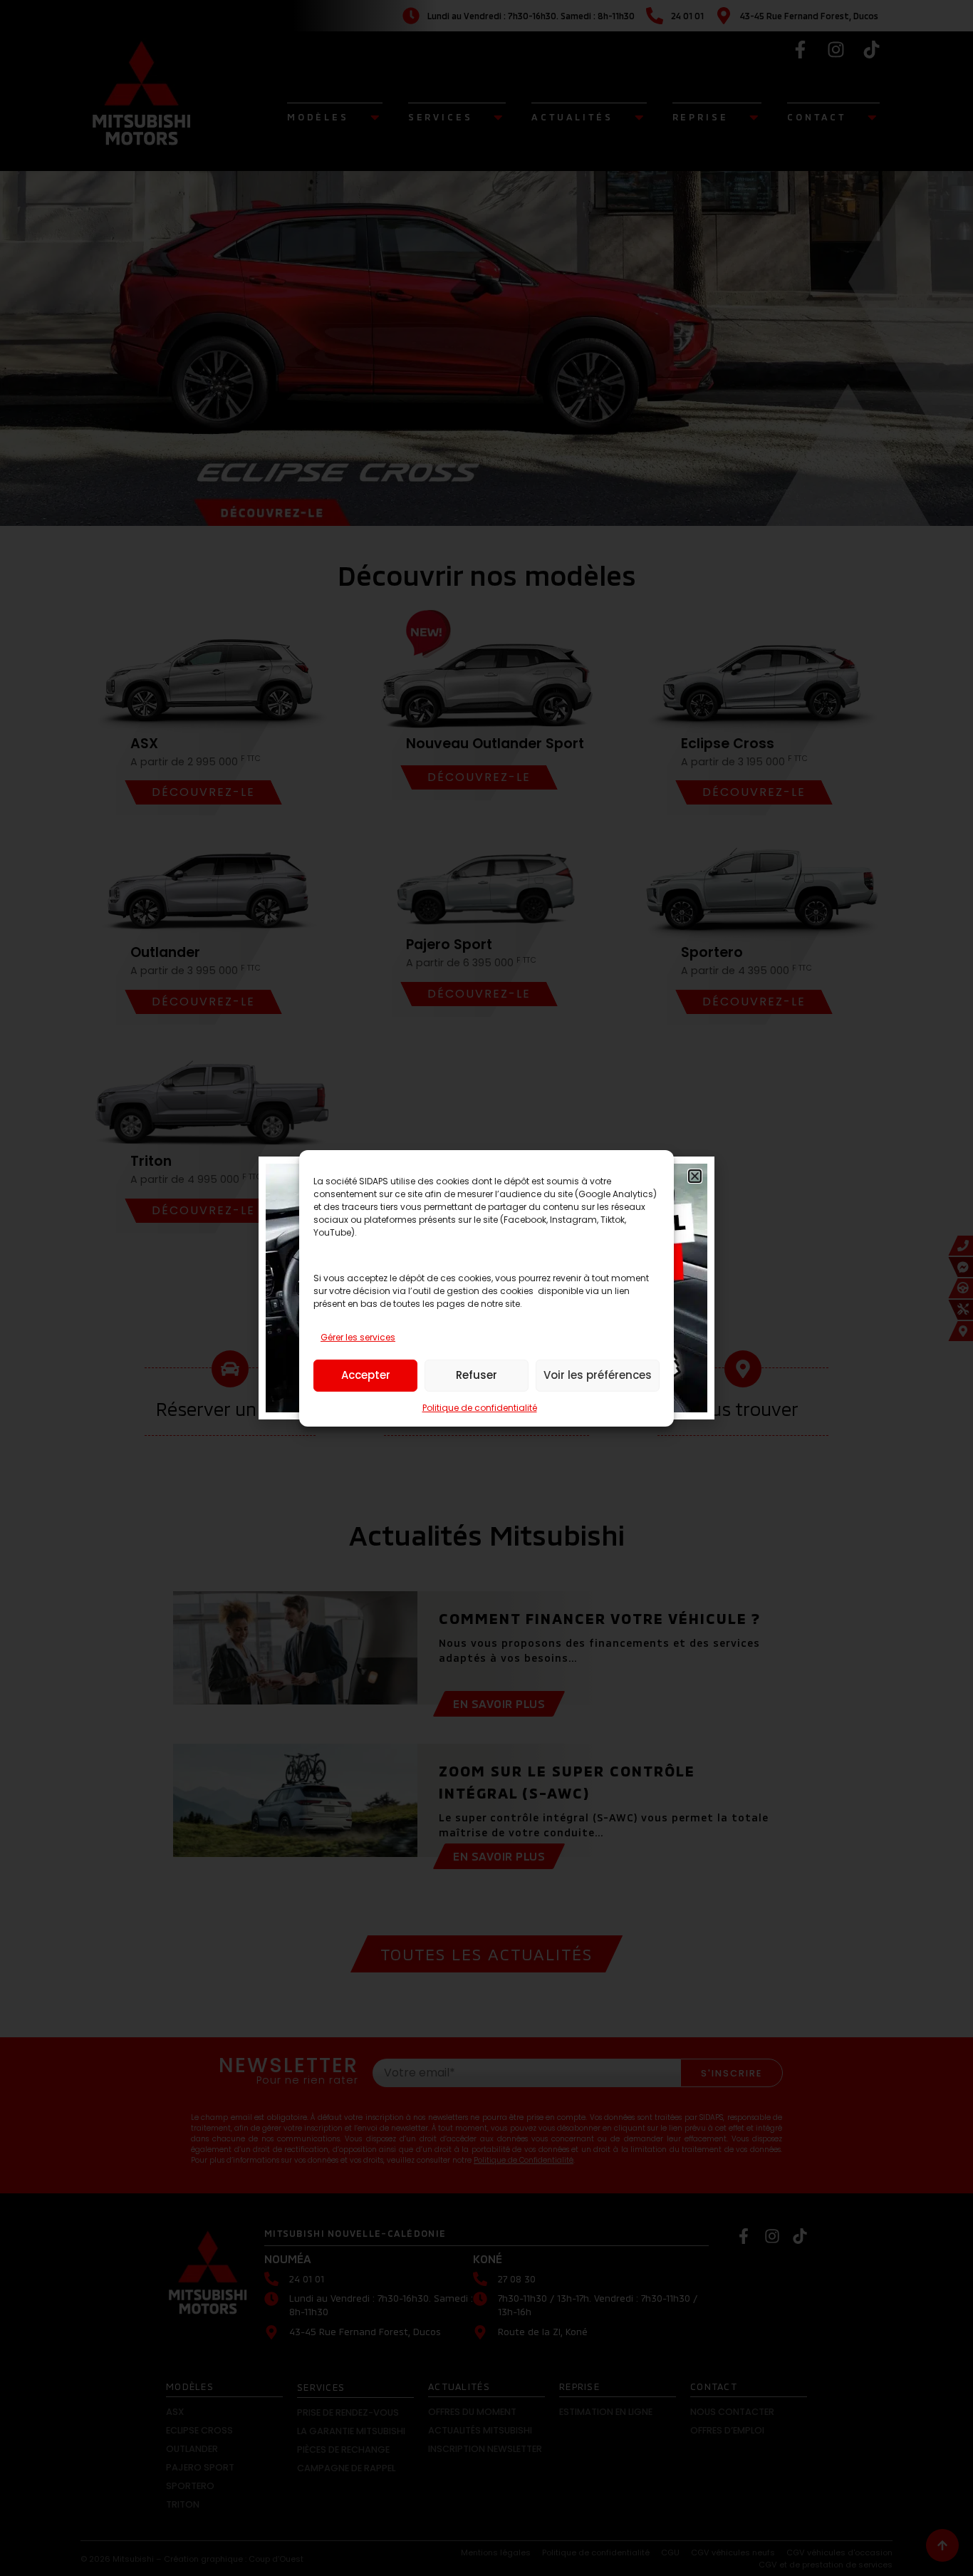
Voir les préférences (598, 1375)
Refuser (477, 1375)
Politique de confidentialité (480, 1408)
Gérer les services (358, 1337)
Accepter (366, 1375)
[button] (695, 1176)
